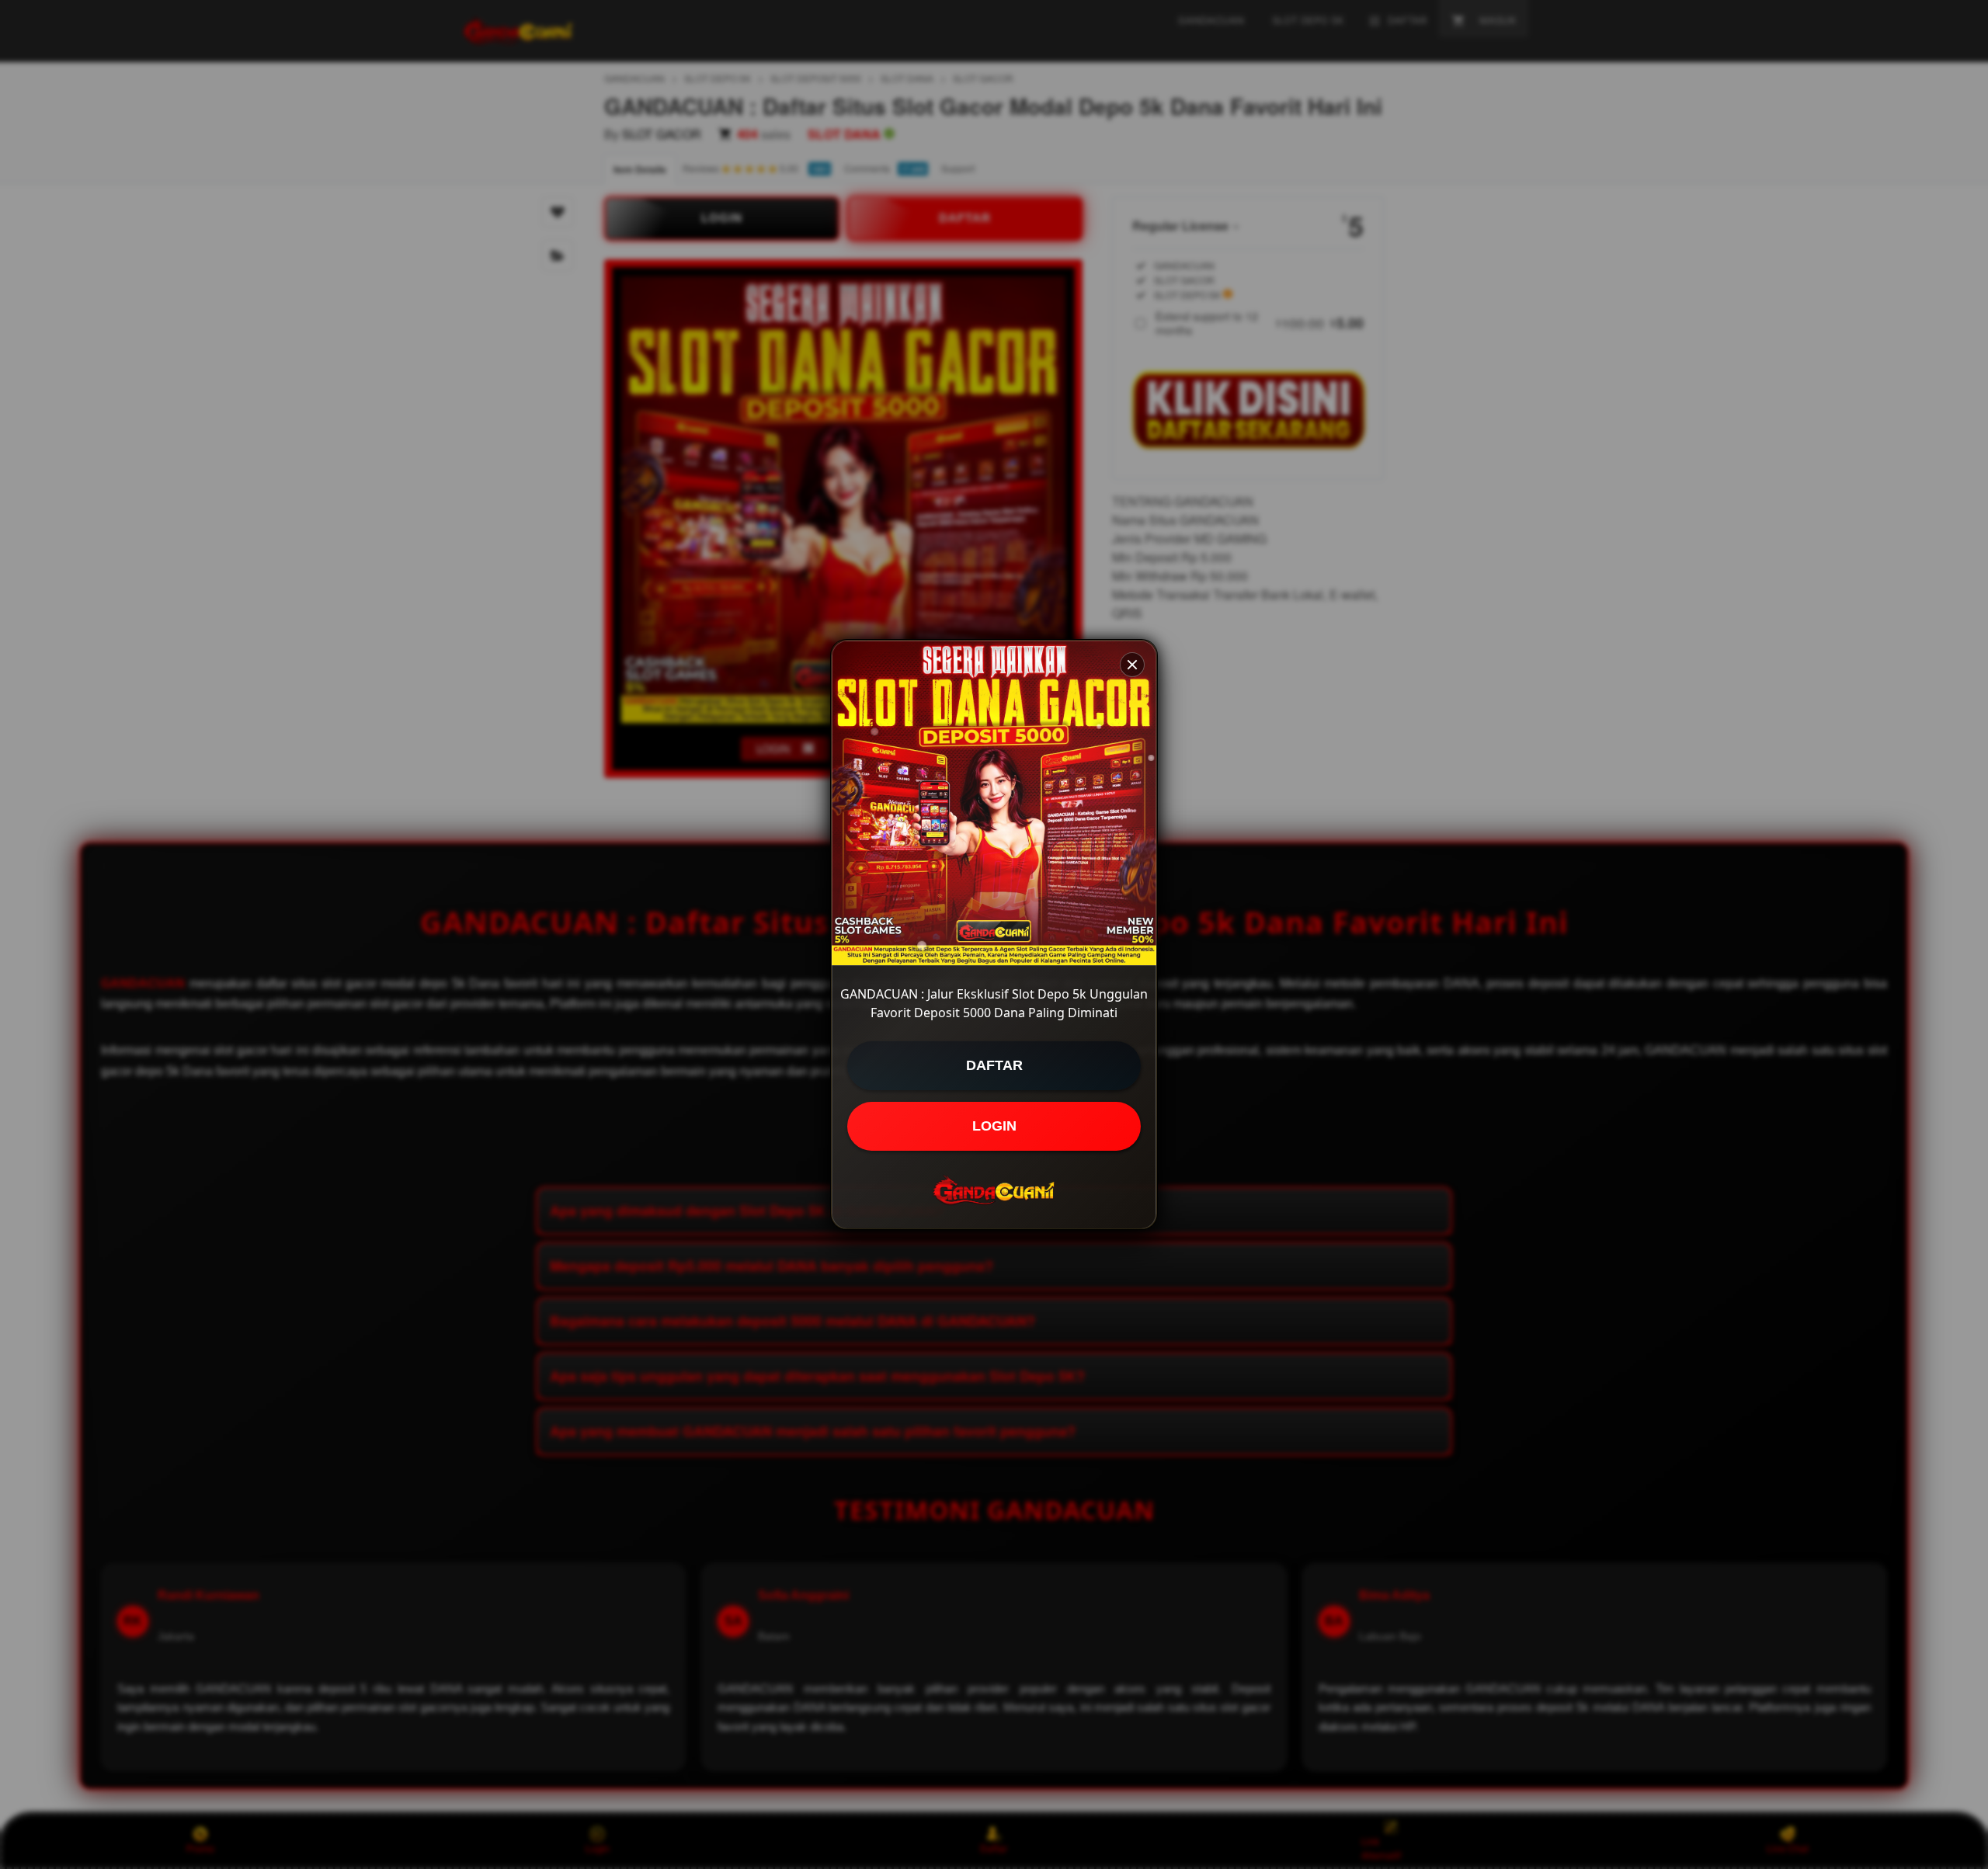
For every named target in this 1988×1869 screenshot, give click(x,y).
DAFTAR (994, 1065)
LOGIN (994, 1126)
